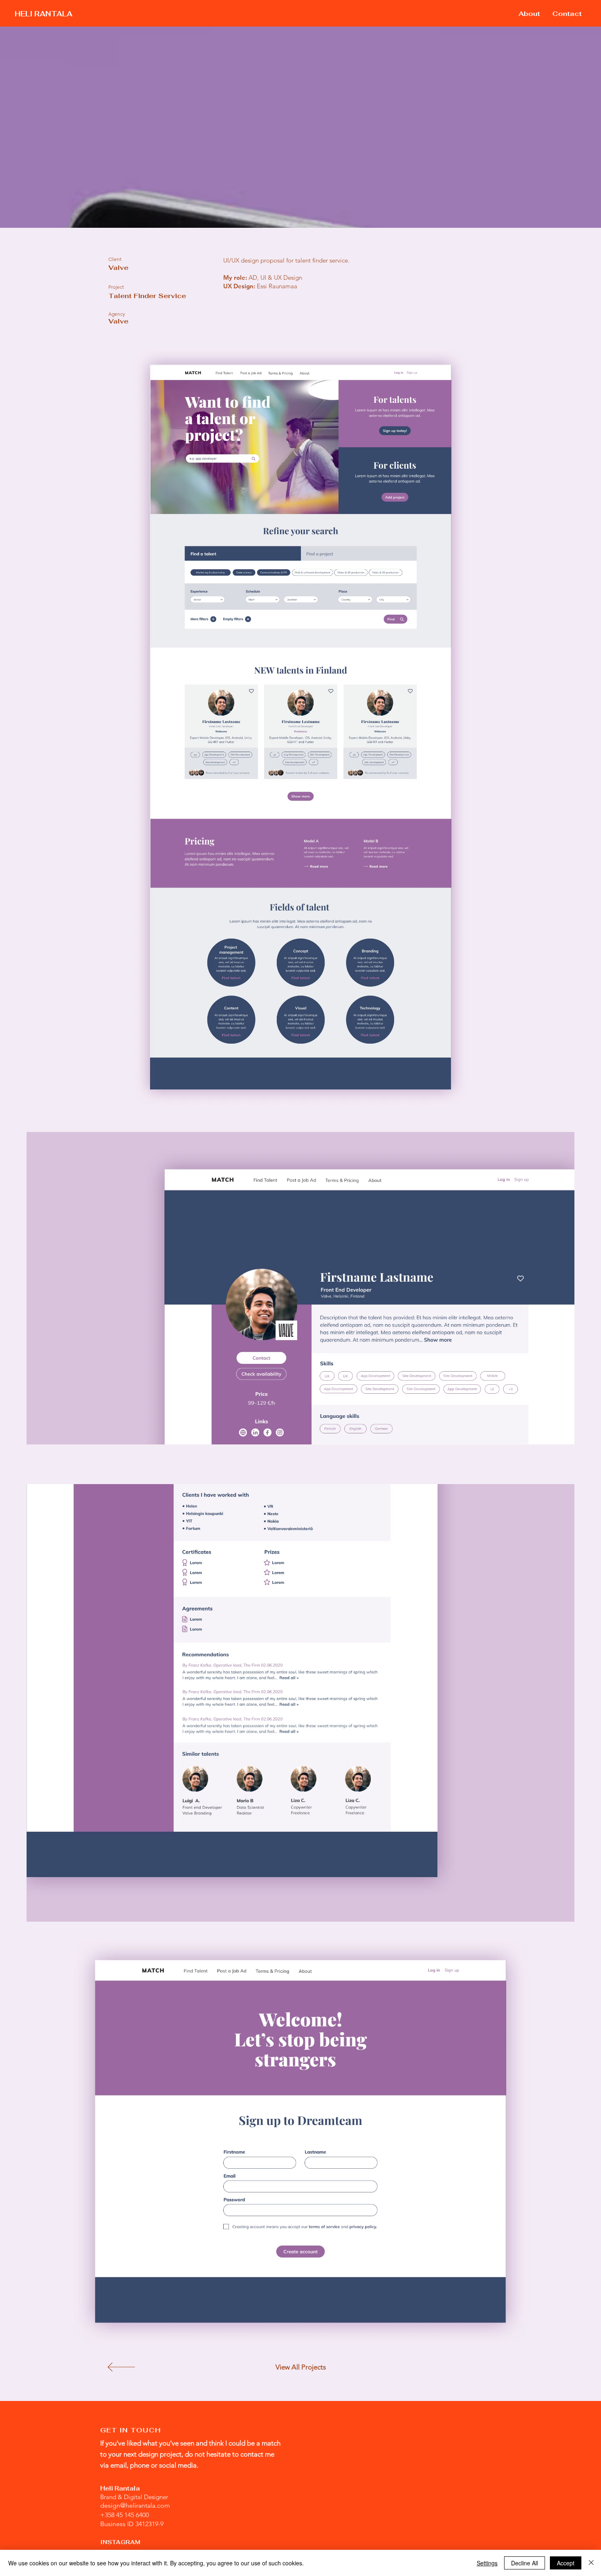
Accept (566, 2563)
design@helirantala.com (135, 2505)
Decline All (525, 2563)
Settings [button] (487, 2563)
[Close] (591, 2563)
